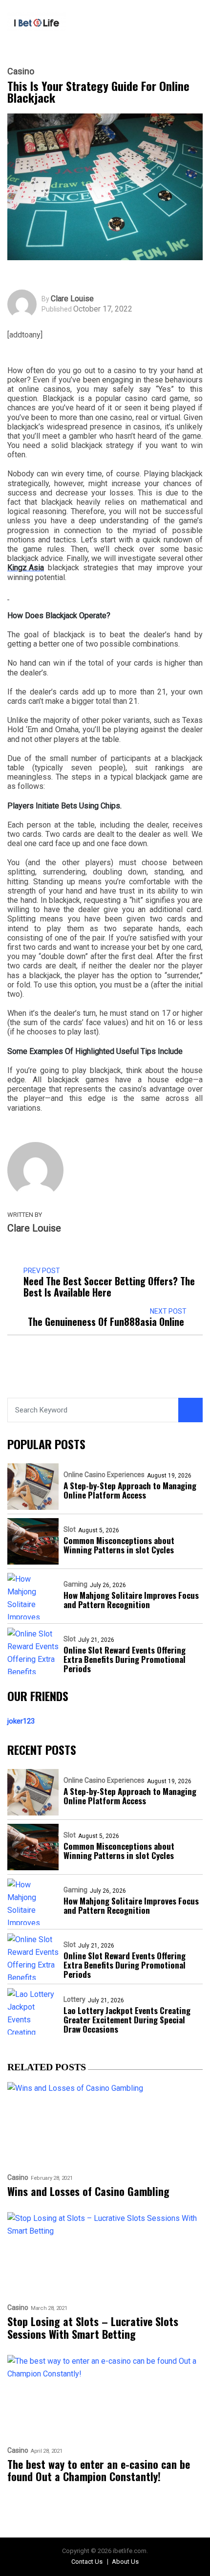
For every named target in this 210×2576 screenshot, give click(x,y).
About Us (125, 2562)
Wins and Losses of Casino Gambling (88, 2191)
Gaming (75, 1584)
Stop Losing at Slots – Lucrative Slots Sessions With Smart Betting (93, 2328)
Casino (21, 71)
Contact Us (87, 2562)
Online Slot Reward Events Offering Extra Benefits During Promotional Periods (125, 1659)
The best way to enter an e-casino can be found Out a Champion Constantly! (99, 2471)
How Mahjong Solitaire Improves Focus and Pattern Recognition (131, 1600)
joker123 (21, 1721)
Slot (70, 1529)
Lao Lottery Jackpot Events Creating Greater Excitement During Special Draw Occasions (127, 2020)
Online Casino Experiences (104, 1475)
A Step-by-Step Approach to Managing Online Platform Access (130, 1490)
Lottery (74, 1999)
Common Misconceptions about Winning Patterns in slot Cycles (119, 1545)
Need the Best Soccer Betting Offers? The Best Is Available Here (109, 1287)
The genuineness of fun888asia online (107, 1322)
